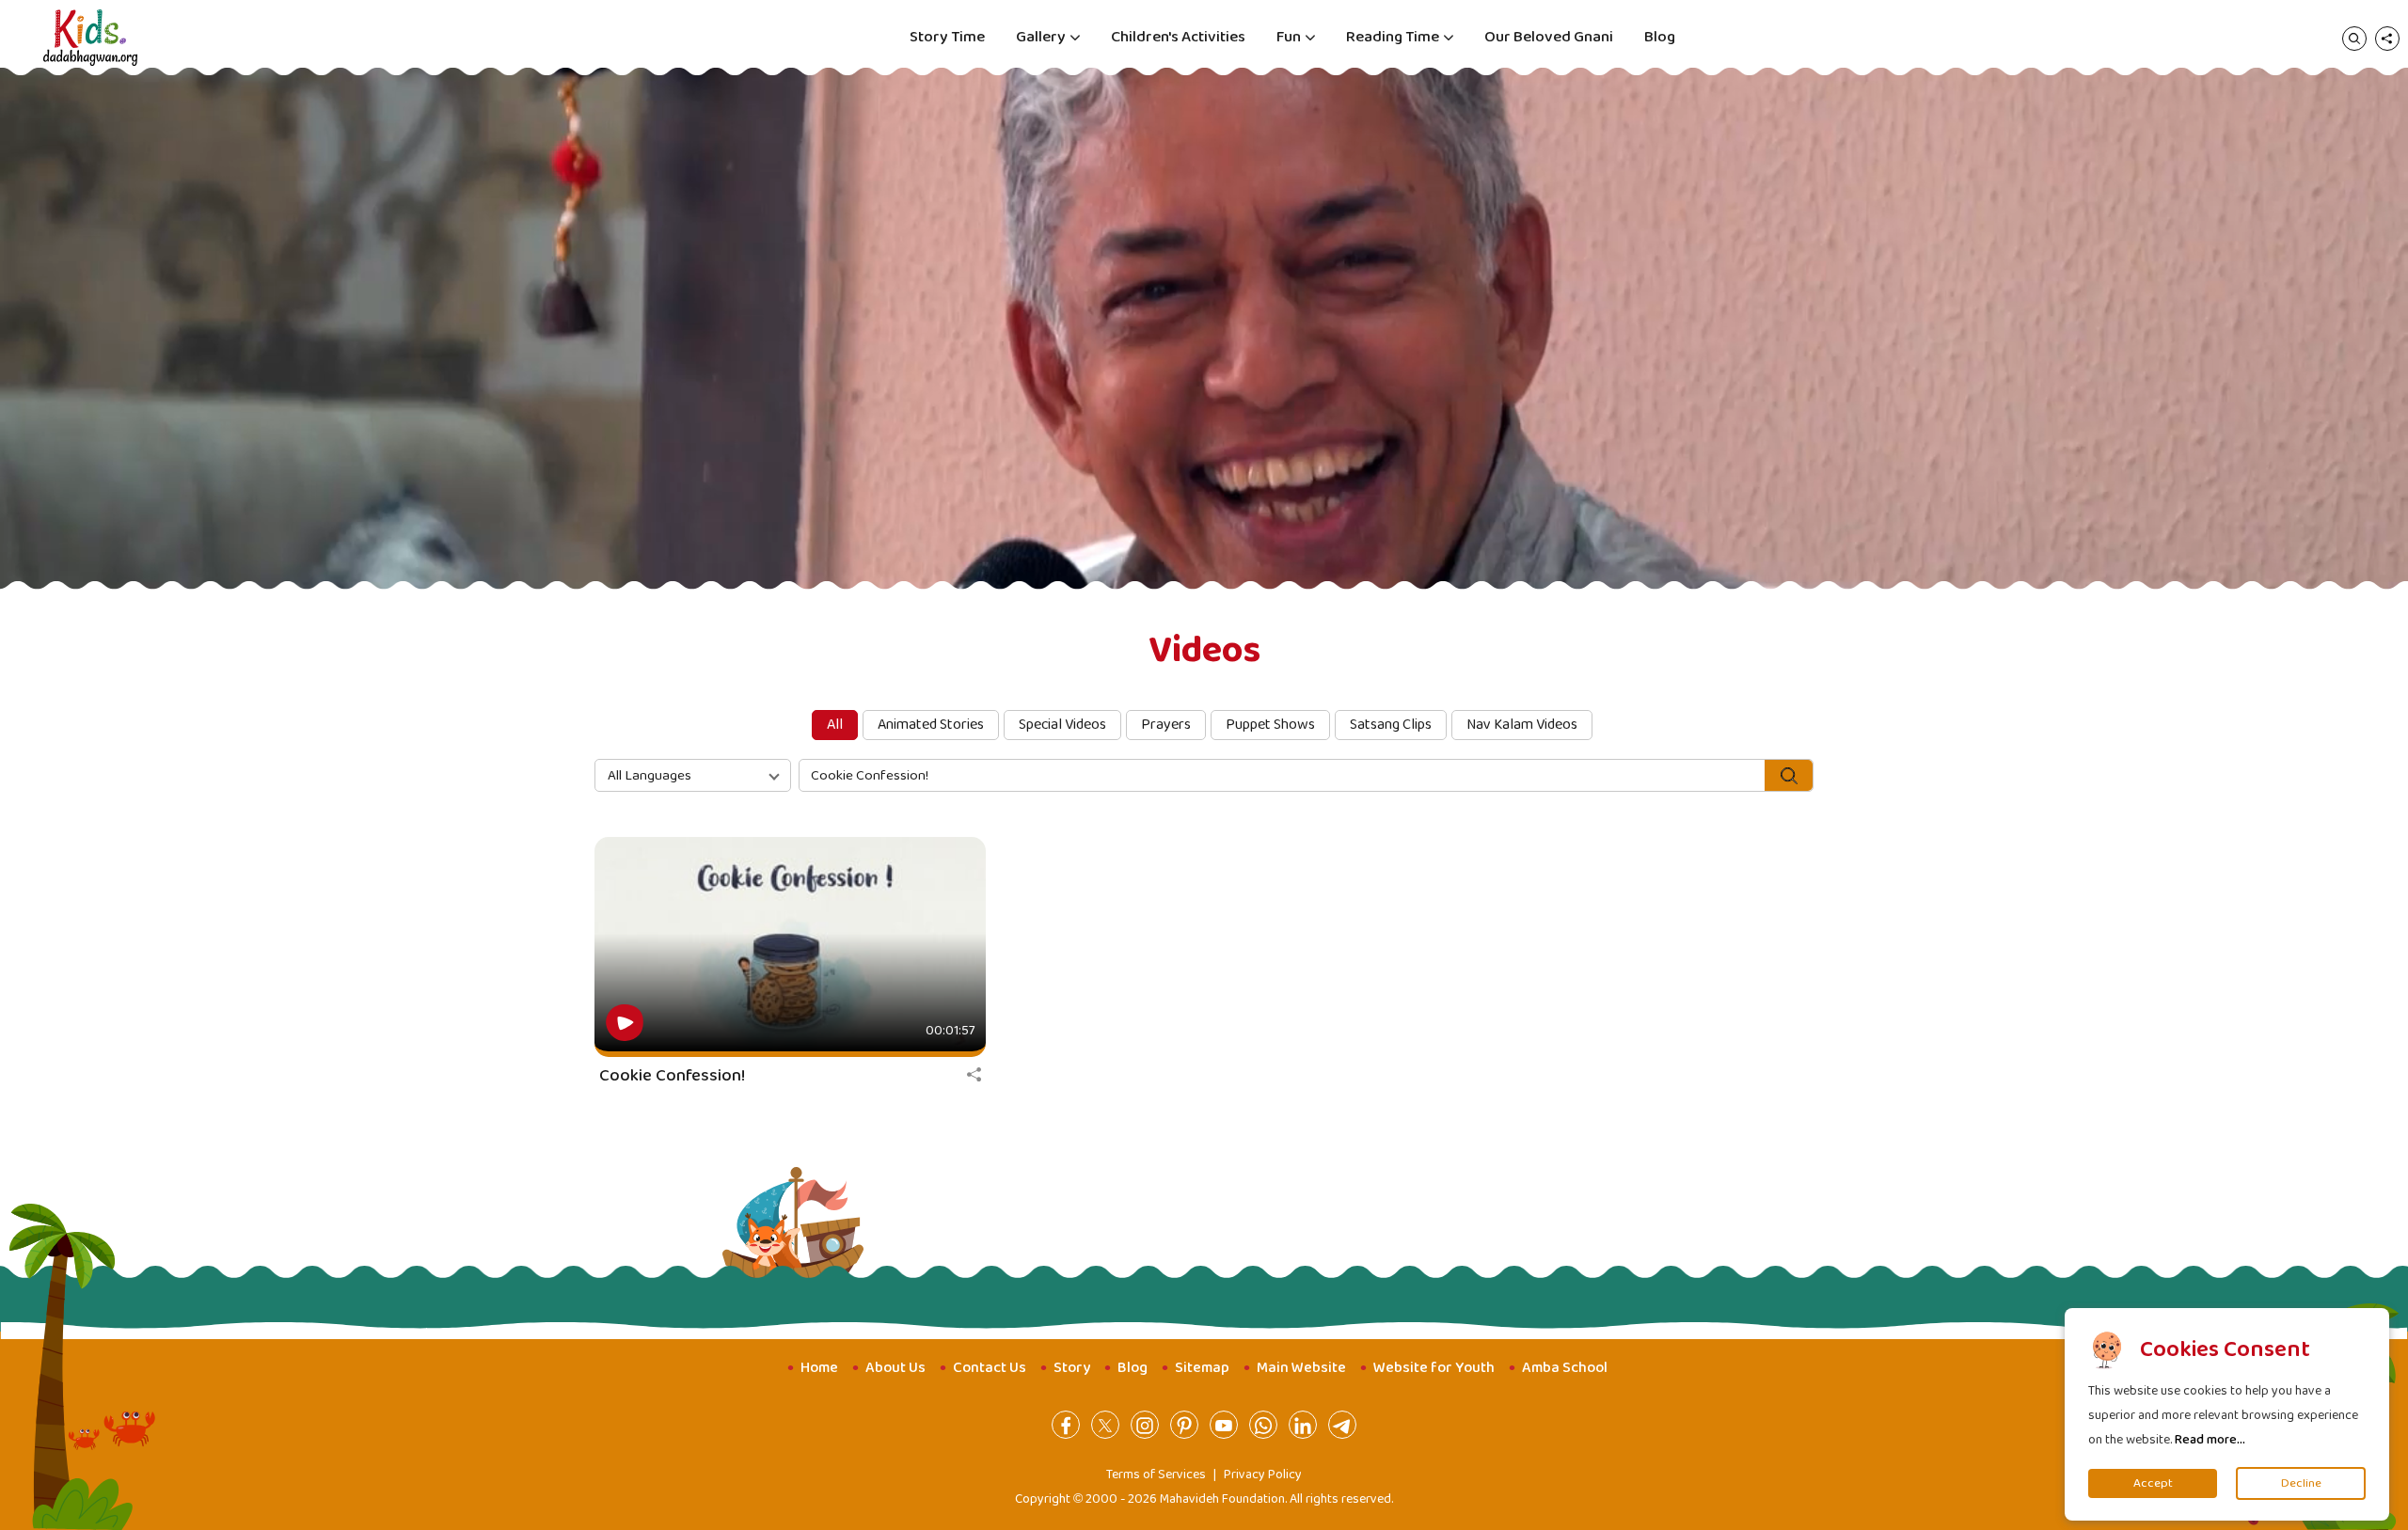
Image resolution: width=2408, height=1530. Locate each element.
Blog (1660, 37)
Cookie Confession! (672, 1076)
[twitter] (1105, 1425)
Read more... (2210, 1440)
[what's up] (1263, 1425)
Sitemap (1202, 1368)
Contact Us (990, 1368)
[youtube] (1224, 1425)
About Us (895, 1368)
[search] (2354, 38)
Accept (2153, 1483)
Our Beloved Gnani (1549, 37)
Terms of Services (1156, 1475)
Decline (2301, 1483)
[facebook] (1066, 1425)
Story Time (947, 37)
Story (1072, 1368)
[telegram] (1342, 1425)
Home (819, 1368)
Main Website (1301, 1368)
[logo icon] (90, 38)
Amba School (1565, 1368)
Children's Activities (1178, 37)
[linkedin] (1303, 1425)
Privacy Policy (1263, 1475)
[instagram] (1145, 1425)
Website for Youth (1434, 1368)
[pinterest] (1184, 1425)
